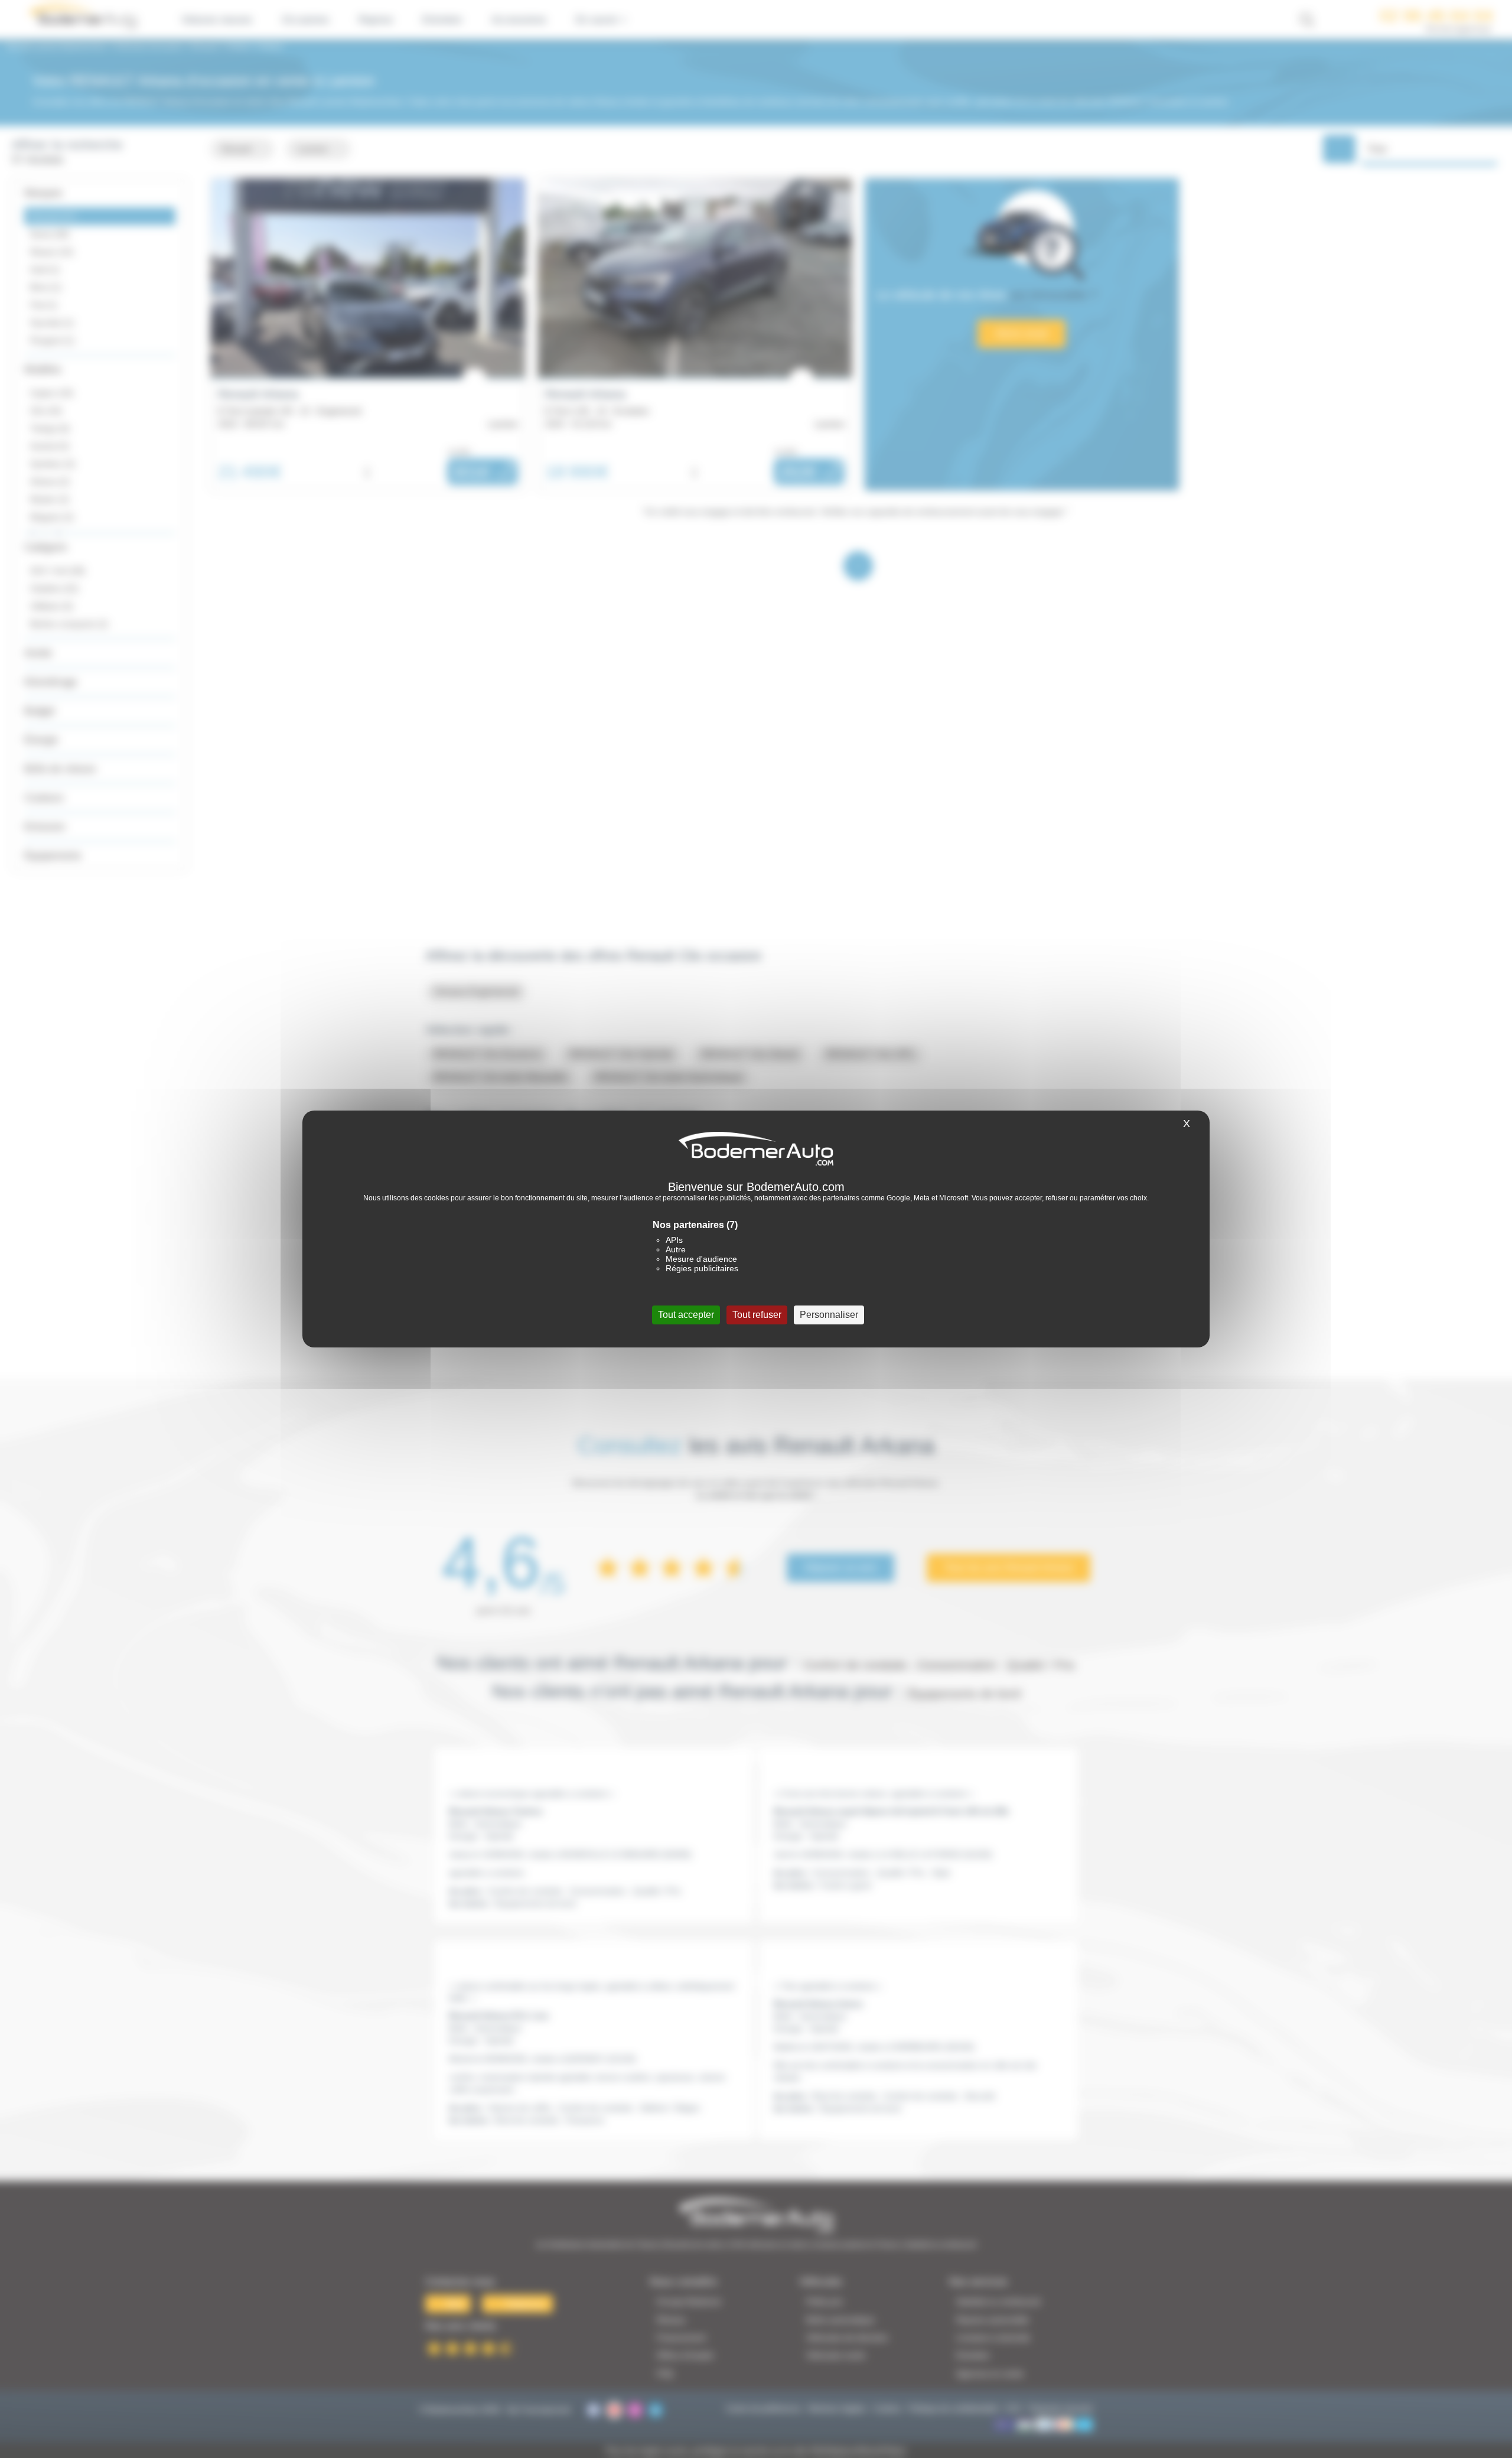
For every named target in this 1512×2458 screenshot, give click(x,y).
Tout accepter (686, 1315)
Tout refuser (757, 1315)
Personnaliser (829, 1315)
